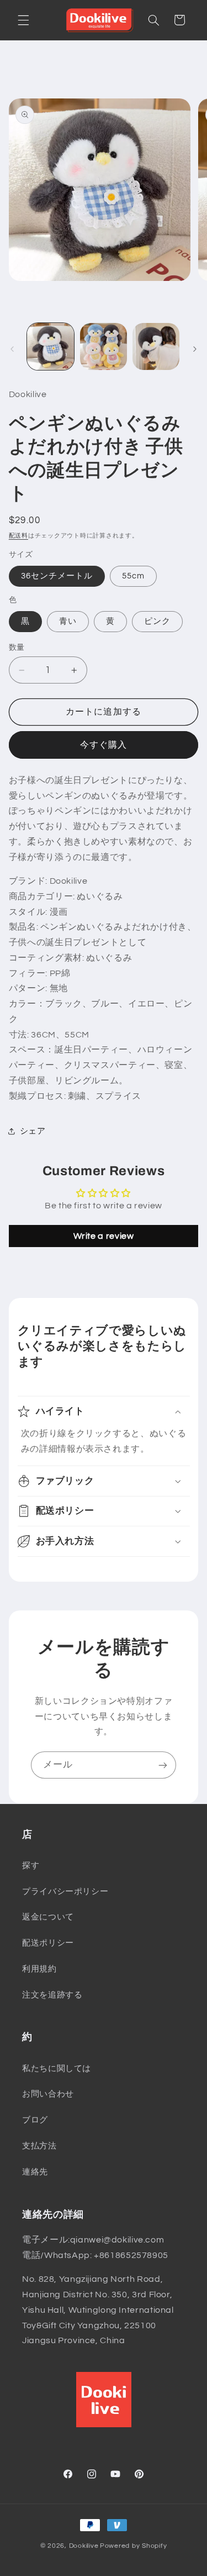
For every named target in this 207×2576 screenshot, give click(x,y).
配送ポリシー (48, 1943)
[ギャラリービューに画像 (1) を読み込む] (51, 346)
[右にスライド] (195, 349)
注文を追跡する (52, 1995)
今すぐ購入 (104, 745)
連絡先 (35, 2172)
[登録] (163, 1765)
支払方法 (39, 2146)
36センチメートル (57, 576)
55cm (133, 576)
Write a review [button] (104, 1236)
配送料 (18, 536)
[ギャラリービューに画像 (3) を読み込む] (156, 346)
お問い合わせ (48, 2094)
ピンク (157, 621)
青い (68, 621)
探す (31, 1866)
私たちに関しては (57, 2069)
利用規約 (39, 1969)
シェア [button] (33, 1131)
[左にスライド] (12, 349)
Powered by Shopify (133, 2546)
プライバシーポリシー (65, 1892)
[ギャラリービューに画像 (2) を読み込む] (104, 346)
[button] (23, 20)
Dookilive (84, 2546)
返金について (48, 1917)
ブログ (35, 2120)
